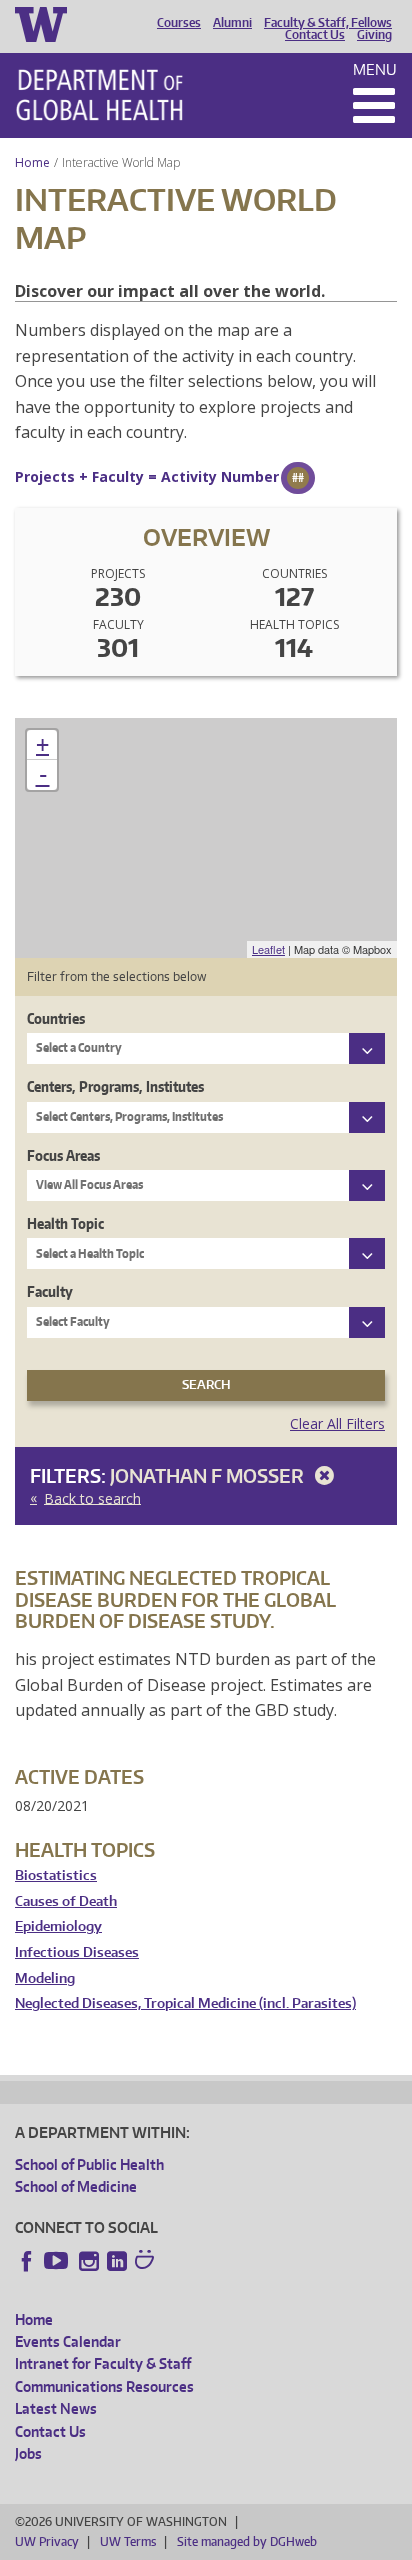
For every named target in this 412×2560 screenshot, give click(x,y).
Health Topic (65, 1223)
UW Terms (128, 2541)
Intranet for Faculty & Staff (103, 2363)
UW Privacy (47, 2541)
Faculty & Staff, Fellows (328, 23)
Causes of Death (66, 1901)
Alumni (232, 23)
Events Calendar (68, 2341)
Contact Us (315, 35)
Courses (179, 23)
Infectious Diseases (77, 1952)
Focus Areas (63, 1155)
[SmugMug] (147, 2262)
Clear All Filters (337, 1423)
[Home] (99, 95)
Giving (374, 35)
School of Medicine (76, 2186)
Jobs (28, 2453)
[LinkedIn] (117, 2261)
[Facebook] (27, 2261)
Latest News (56, 2408)
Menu (375, 69)
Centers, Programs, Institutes (115, 1086)
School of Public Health (89, 2164)
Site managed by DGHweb (247, 2541)
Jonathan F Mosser (209, 1475)
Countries (56, 1018)
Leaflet (268, 949)
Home (32, 162)
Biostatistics (56, 1875)
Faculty (50, 1291)
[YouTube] (58, 2261)
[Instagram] (89, 2261)
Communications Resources (104, 2386)
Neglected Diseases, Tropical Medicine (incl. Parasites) (185, 2003)
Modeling (45, 1978)
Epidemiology (58, 1926)
